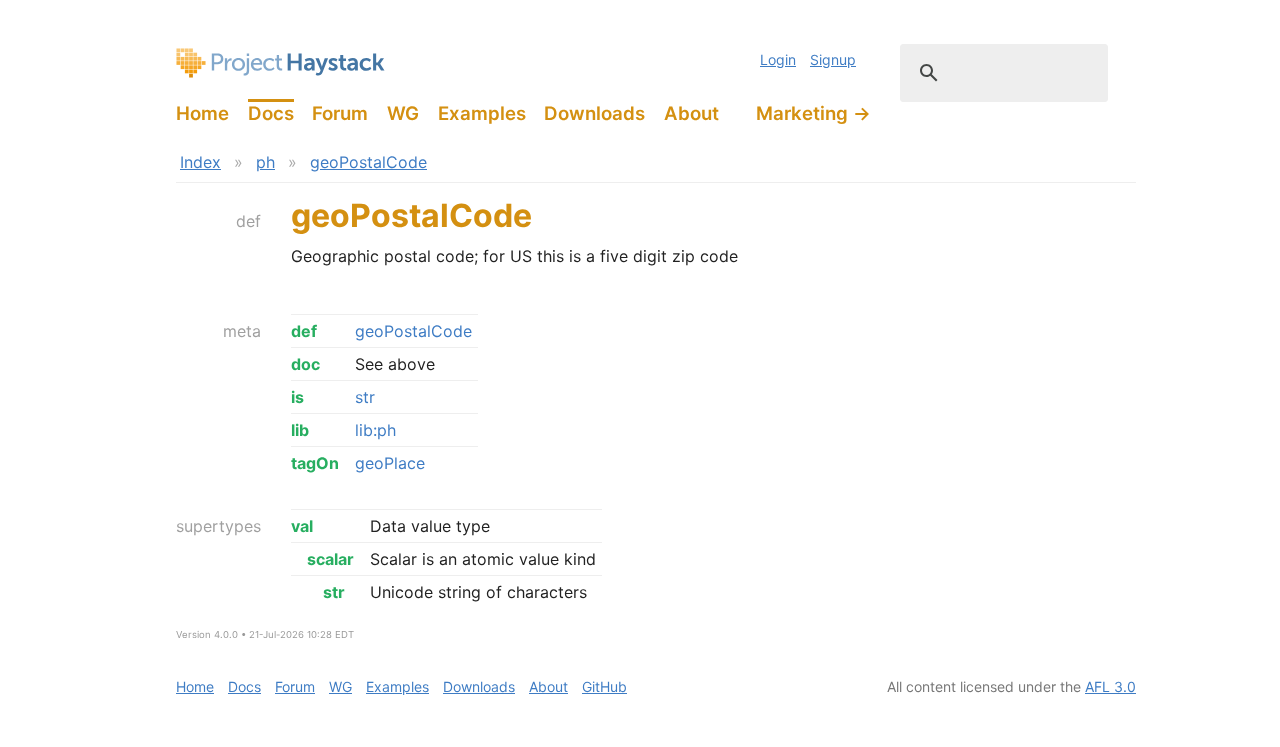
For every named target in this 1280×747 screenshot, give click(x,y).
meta (242, 331)
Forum (340, 113)
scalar (330, 559)
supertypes (218, 526)
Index (200, 162)
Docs (271, 113)
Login (778, 59)
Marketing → (813, 113)
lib (300, 430)
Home (202, 113)
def (248, 221)
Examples (482, 113)
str (365, 397)
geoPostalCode (368, 162)
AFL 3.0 (1110, 686)
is (297, 397)
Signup (833, 59)
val (302, 526)
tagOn (315, 463)
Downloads (594, 113)
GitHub (604, 686)
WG (403, 113)
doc (305, 364)
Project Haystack (280, 63)
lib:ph (375, 430)
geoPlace (390, 463)
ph (265, 162)
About (691, 113)
